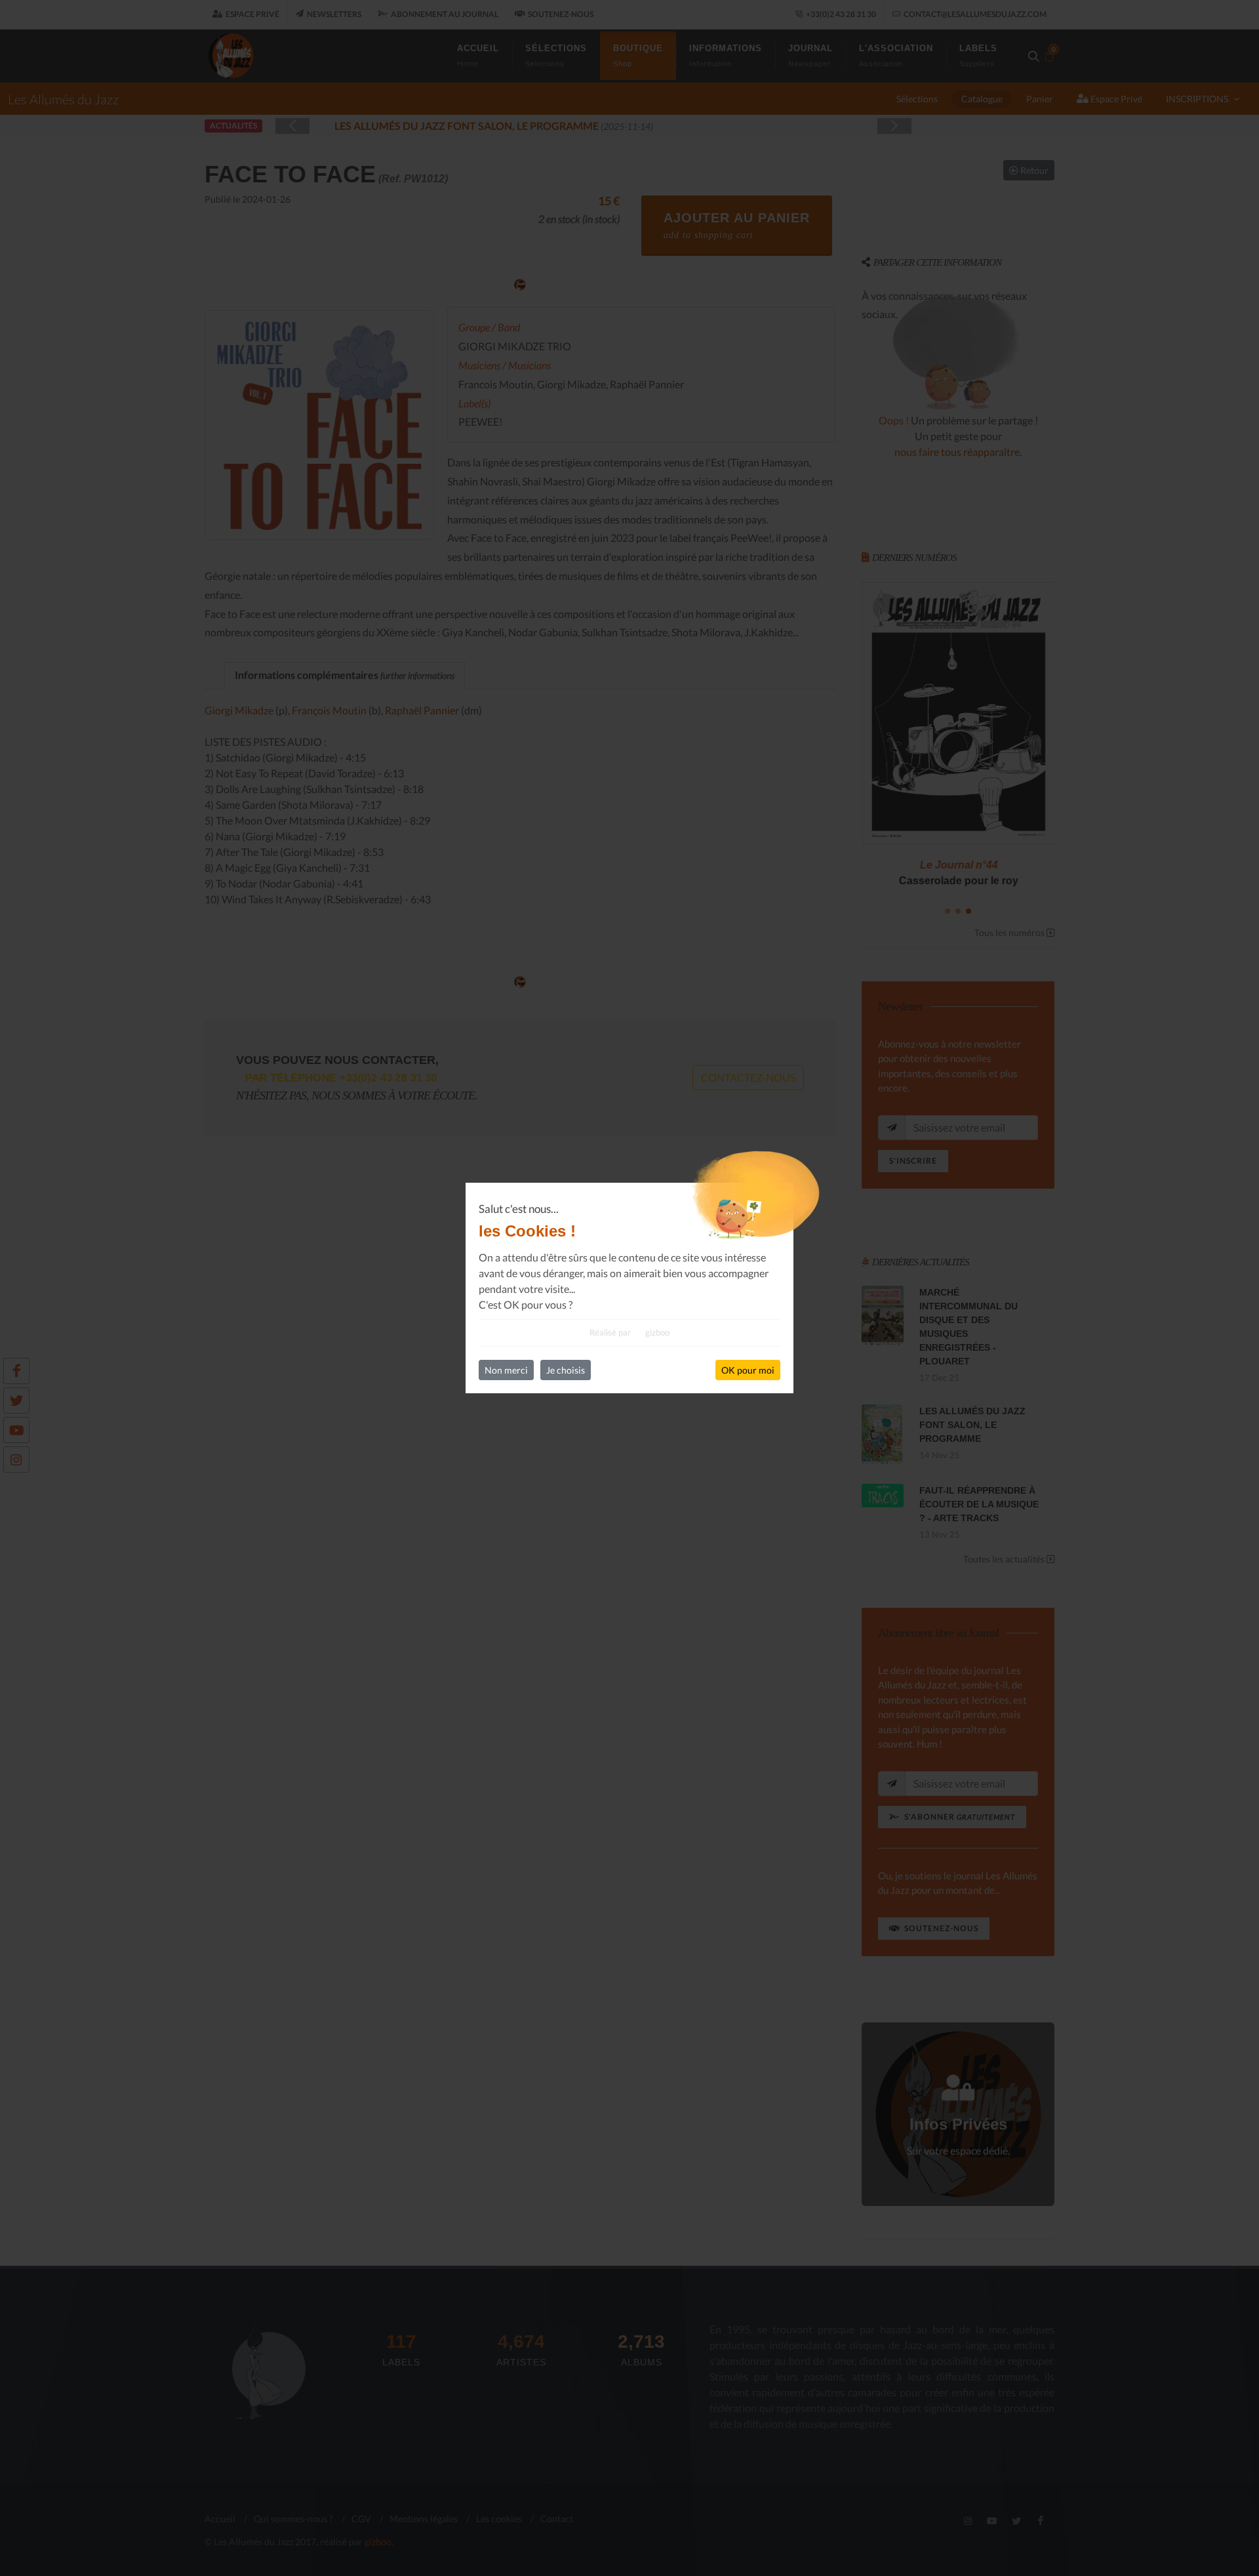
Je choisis (566, 1370)
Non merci (506, 1370)
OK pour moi (748, 1370)
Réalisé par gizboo (629, 1332)
